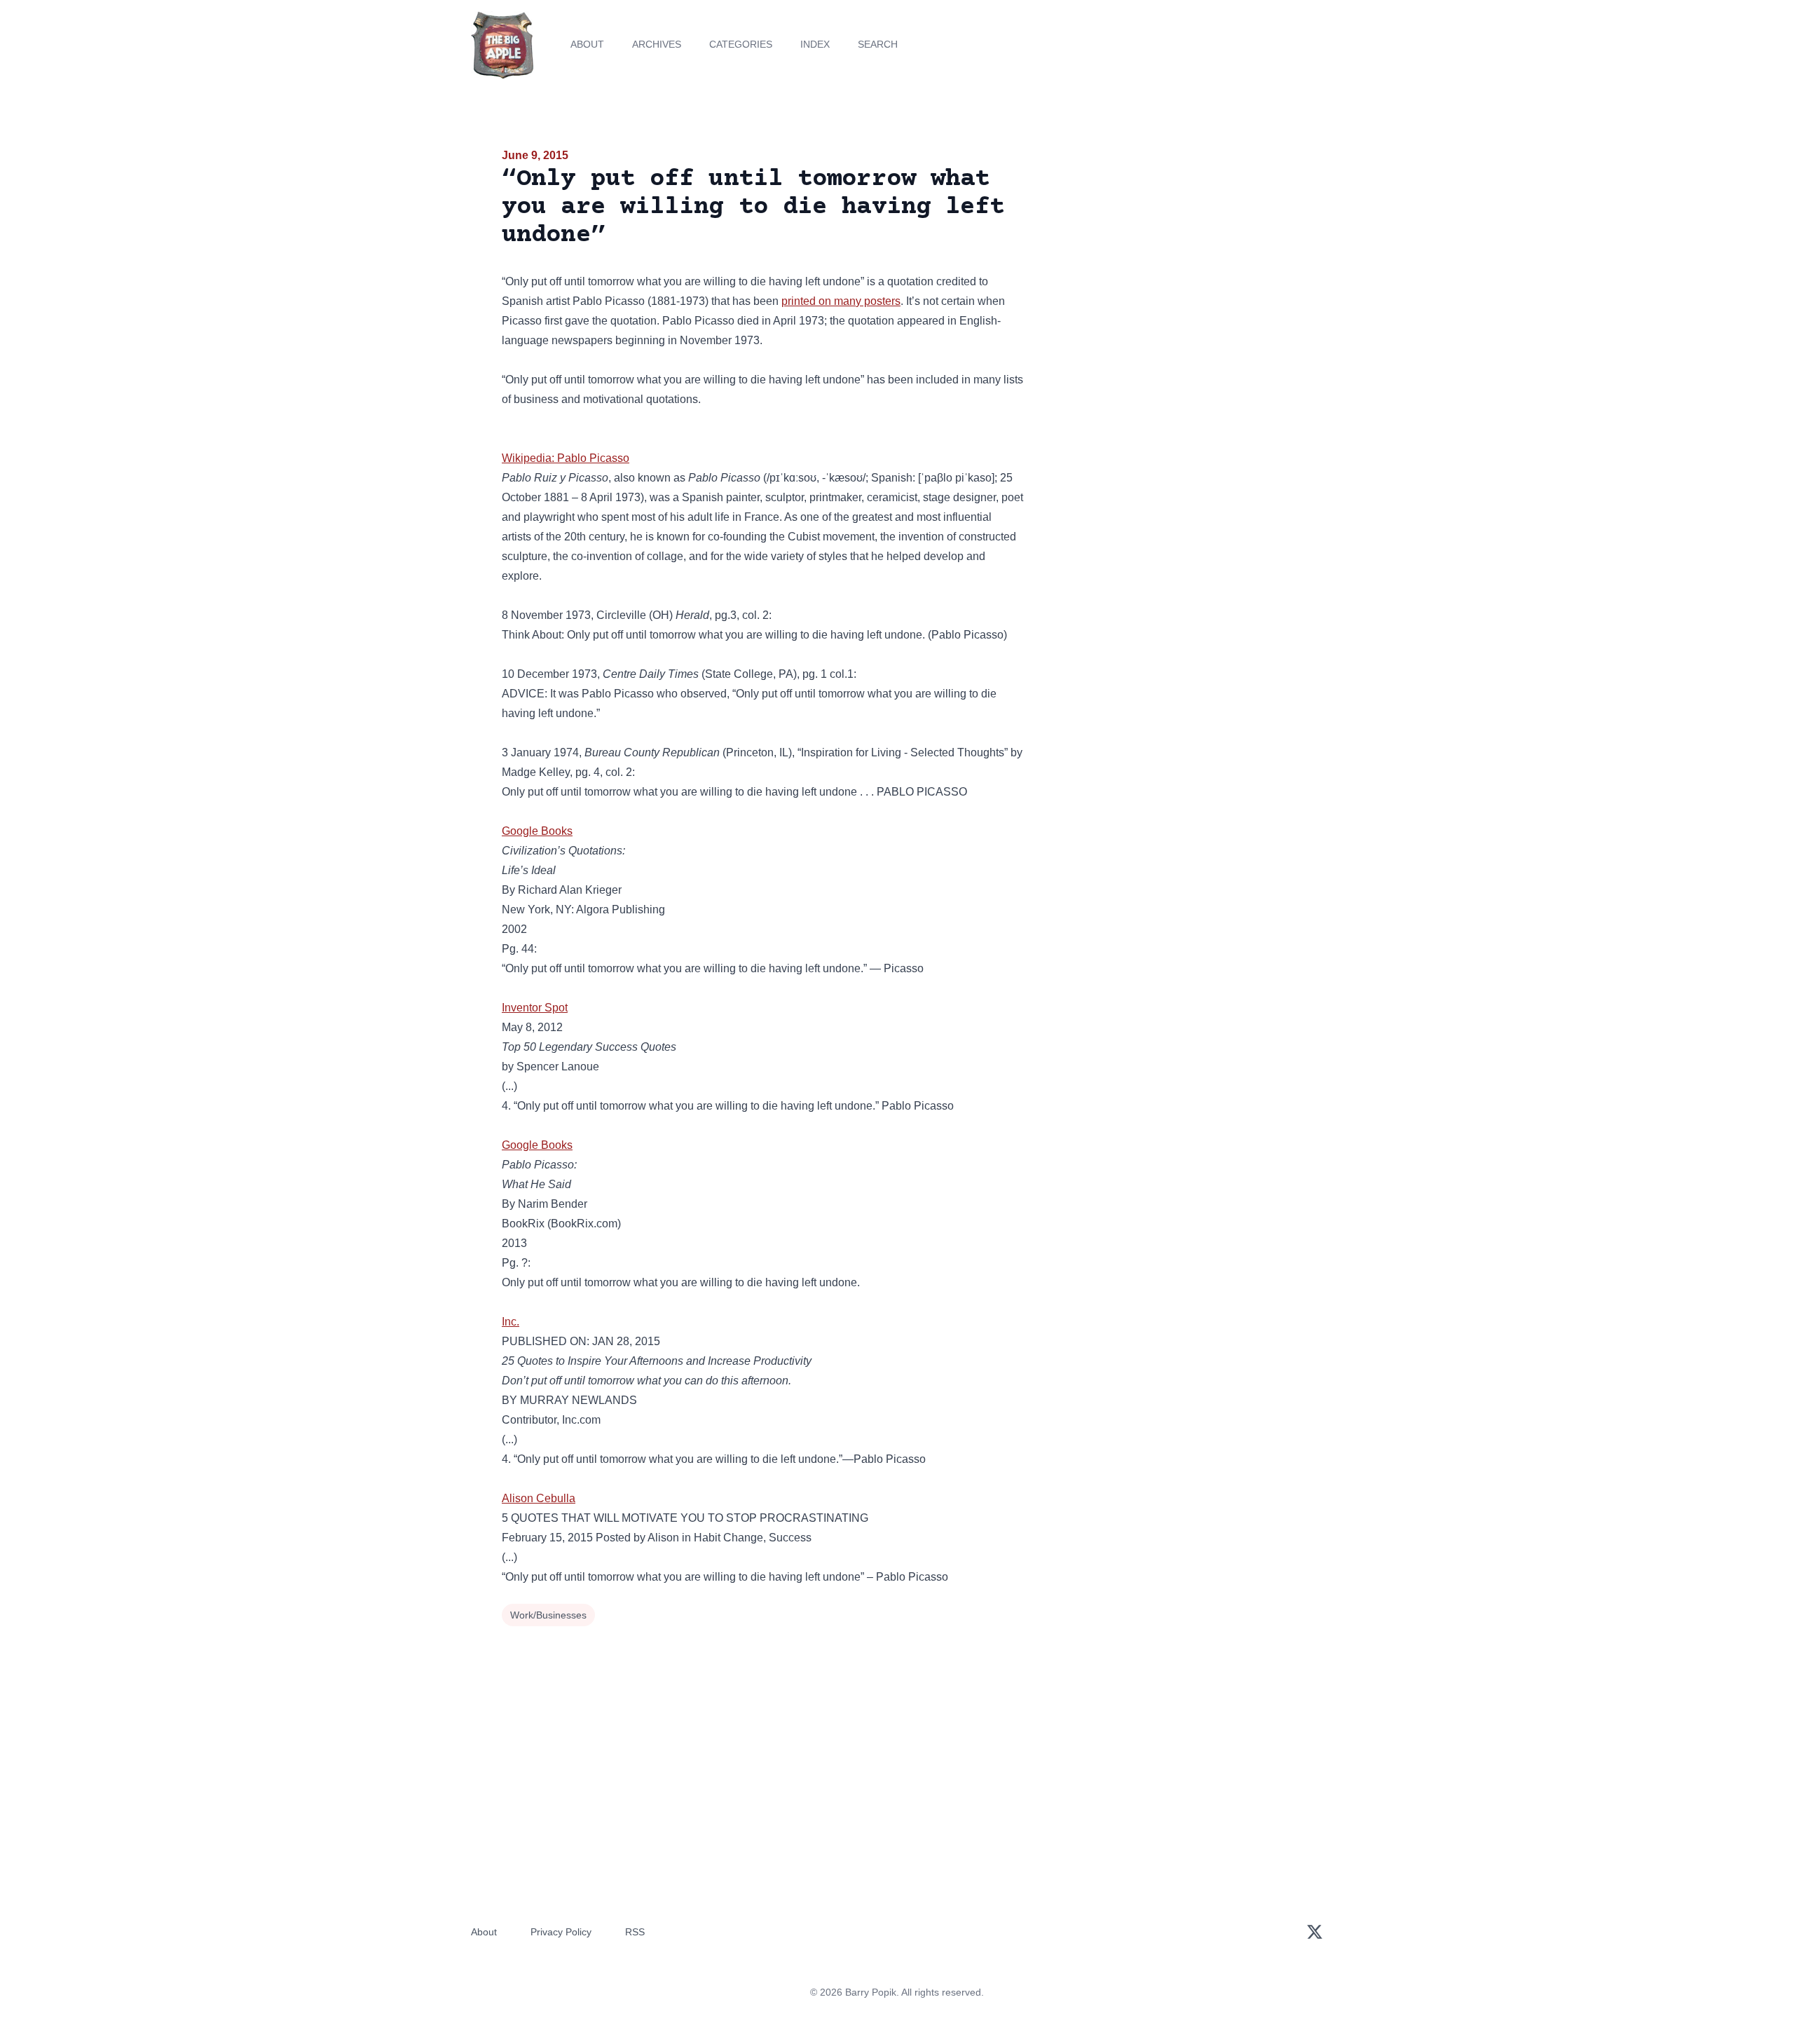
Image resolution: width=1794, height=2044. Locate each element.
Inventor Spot (535, 1008)
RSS (635, 1932)
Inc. (511, 1322)
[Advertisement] (1166, 255)
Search (878, 44)
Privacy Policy (561, 1932)
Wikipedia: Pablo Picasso (566, 458)
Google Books (537, 831)
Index (815, 44)
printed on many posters (841, 301)
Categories (741, 44)
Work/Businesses (548, 1615)
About (587, 44)
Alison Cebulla (539, 1498)
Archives (657, 44)
